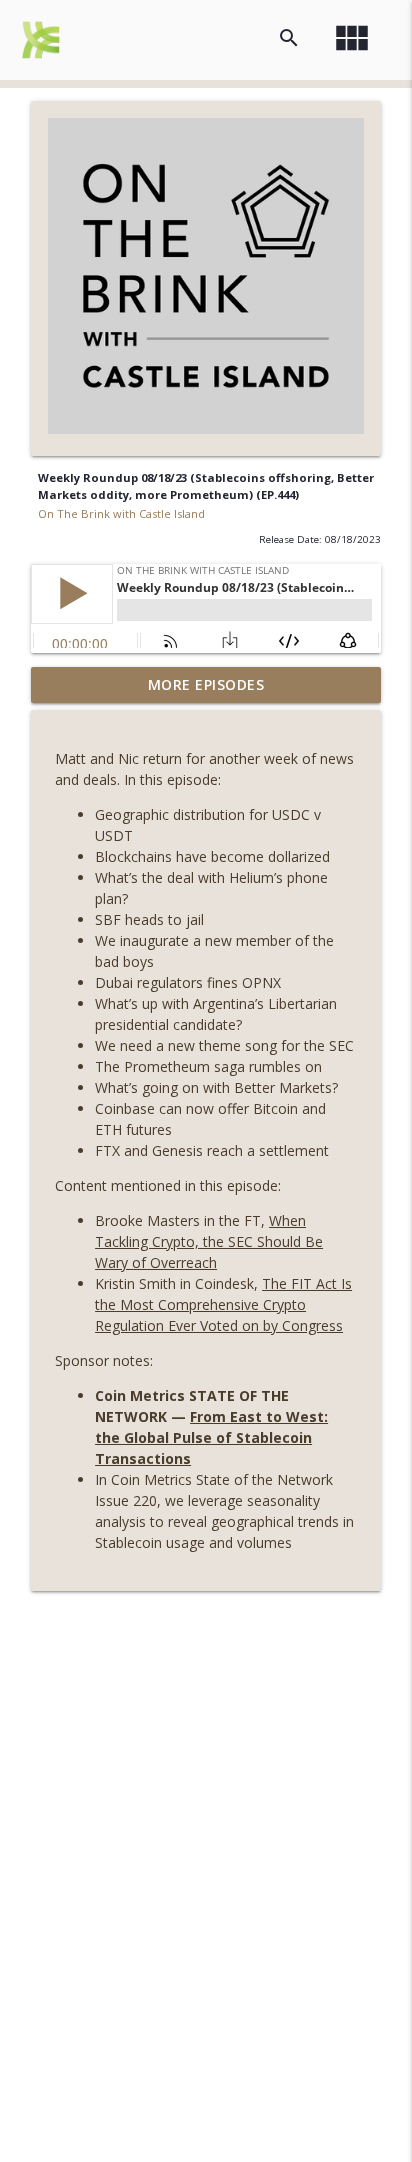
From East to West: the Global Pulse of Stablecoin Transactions (211, 1437)
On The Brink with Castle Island (121, 513)
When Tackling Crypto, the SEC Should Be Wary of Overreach (209, 1241)
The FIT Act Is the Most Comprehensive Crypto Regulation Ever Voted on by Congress (223, 1304)
